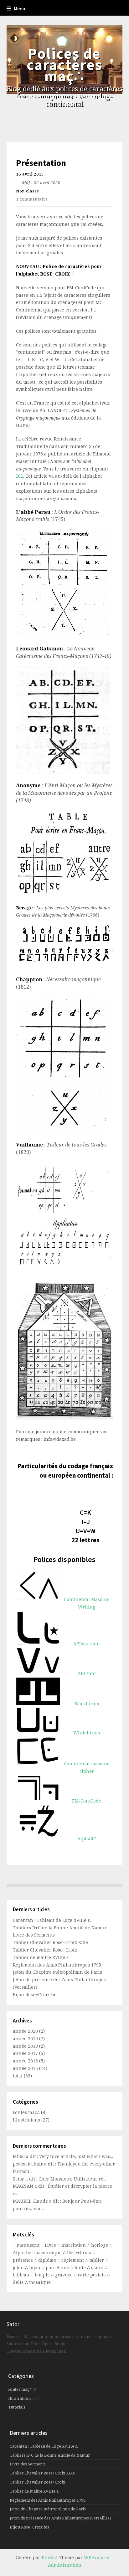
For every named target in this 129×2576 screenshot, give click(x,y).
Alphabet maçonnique (38, 2253)
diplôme (48, 2260)
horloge (100, 2245)
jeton (19, 2268)
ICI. (21, 476)
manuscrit (29, 2245)
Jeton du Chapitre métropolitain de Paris (57, 1972)
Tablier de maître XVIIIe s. (41, 1957)
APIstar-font (87, 1644)
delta (19, 2282)
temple (43, 2275)
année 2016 (25, 2061)
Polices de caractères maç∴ (64, 65)
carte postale (93, 2275)
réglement (73, 2260)
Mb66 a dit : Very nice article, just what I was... (63, 2156)
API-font (87, 1673)
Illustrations (26, 2120)
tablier (97, 2260)
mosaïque (40, 2282)
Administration (65, 2565)
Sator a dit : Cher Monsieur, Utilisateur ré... (59, 2179)
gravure (64, 2275)
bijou (35, 2268)
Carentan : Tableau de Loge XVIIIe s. (52, 1920)
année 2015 (25, 2068)
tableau (22, 2275)
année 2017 (25, 2053)
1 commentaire (32, 199)
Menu (19, 9)
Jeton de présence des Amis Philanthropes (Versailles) (60, 2518)
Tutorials (17, 2407)
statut (98, 2268)
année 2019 (25, 2039)
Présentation (41, 163)
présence (23, 2260)
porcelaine (58, 2268)
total (18, 2076)
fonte (81, 2268)
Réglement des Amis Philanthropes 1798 (57, 1965)
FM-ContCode (87, 1801)
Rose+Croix (80, 2253)
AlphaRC (87, 1839)
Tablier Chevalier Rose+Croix (45, 1950)
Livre (51, 2245)
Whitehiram (87, 1733)
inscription (74, 2245)
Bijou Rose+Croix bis (35, 1994)
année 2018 (25, 2046)
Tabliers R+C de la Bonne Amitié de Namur (60, 1928)
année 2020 (25, 2031)
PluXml (50, 2557)
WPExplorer (97, 2557)
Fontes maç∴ (26, 2112)
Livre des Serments (34, 1935)
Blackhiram (87, 1704)
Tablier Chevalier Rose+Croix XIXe (50, 1942)
